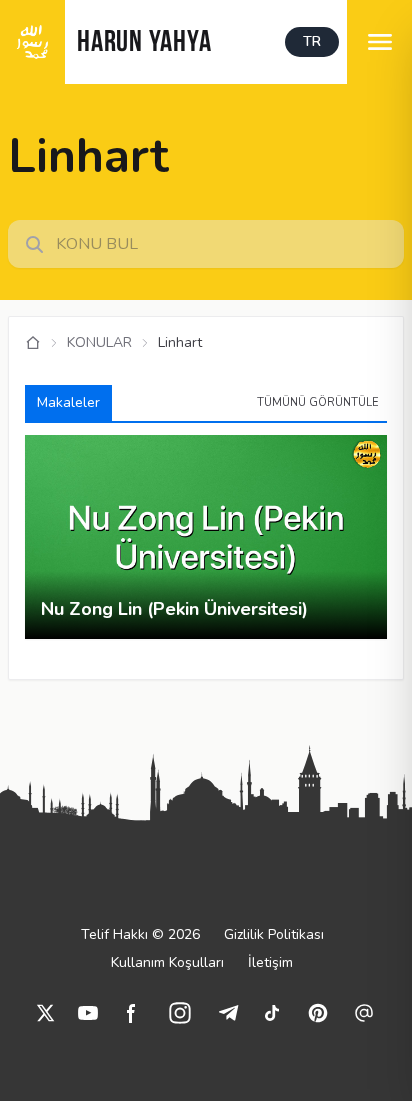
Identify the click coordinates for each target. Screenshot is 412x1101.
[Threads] (364, 1013)
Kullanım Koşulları (167, 962)
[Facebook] (132, 1013)
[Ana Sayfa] (33, 343)
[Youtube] (88, 1013)
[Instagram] (180, 1013)
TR (312, 41)
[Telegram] (228, 1013)
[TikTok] (272, 1013)
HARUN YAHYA (144, 43)
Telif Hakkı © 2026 (140, 934)
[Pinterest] (318, 1013)
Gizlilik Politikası (274, 934)
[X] (46, 1013)
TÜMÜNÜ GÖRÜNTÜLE (318, 402)
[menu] (379, 42)
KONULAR (99, 342)
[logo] (32, 42)
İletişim (270, 962)
